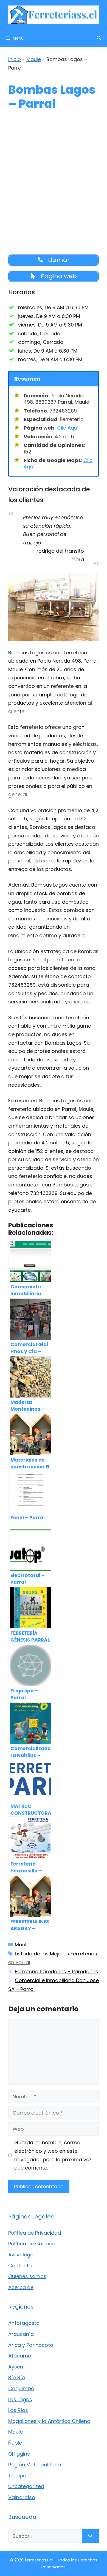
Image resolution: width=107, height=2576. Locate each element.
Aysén (16, 2367)
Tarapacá (20, 2476)
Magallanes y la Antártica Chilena (49, 2421)
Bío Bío (17, 2377)
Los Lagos (20, 2399)
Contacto (20, 2266)
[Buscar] (90, 2536)
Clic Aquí (68, 428)
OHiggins (19, 2454)
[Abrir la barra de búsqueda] (99, 38)
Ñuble (15, 2443)
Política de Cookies (32, 2244)
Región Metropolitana (35, 2465)
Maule (34, 59)
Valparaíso (22, 2497)
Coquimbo (21, 2388)
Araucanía (21, 2334)
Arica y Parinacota (31, 2345)
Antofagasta (24, 2323)
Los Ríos (18, 2410)
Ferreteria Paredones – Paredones (57, 1972)
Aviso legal (21, 2255)
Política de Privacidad (35, 2233)
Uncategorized (26, 2486)
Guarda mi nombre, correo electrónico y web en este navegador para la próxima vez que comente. (53, 2155)
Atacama (20, 2356)
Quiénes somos (27, 2276)
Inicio (15, 59)
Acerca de (21, 2287)
